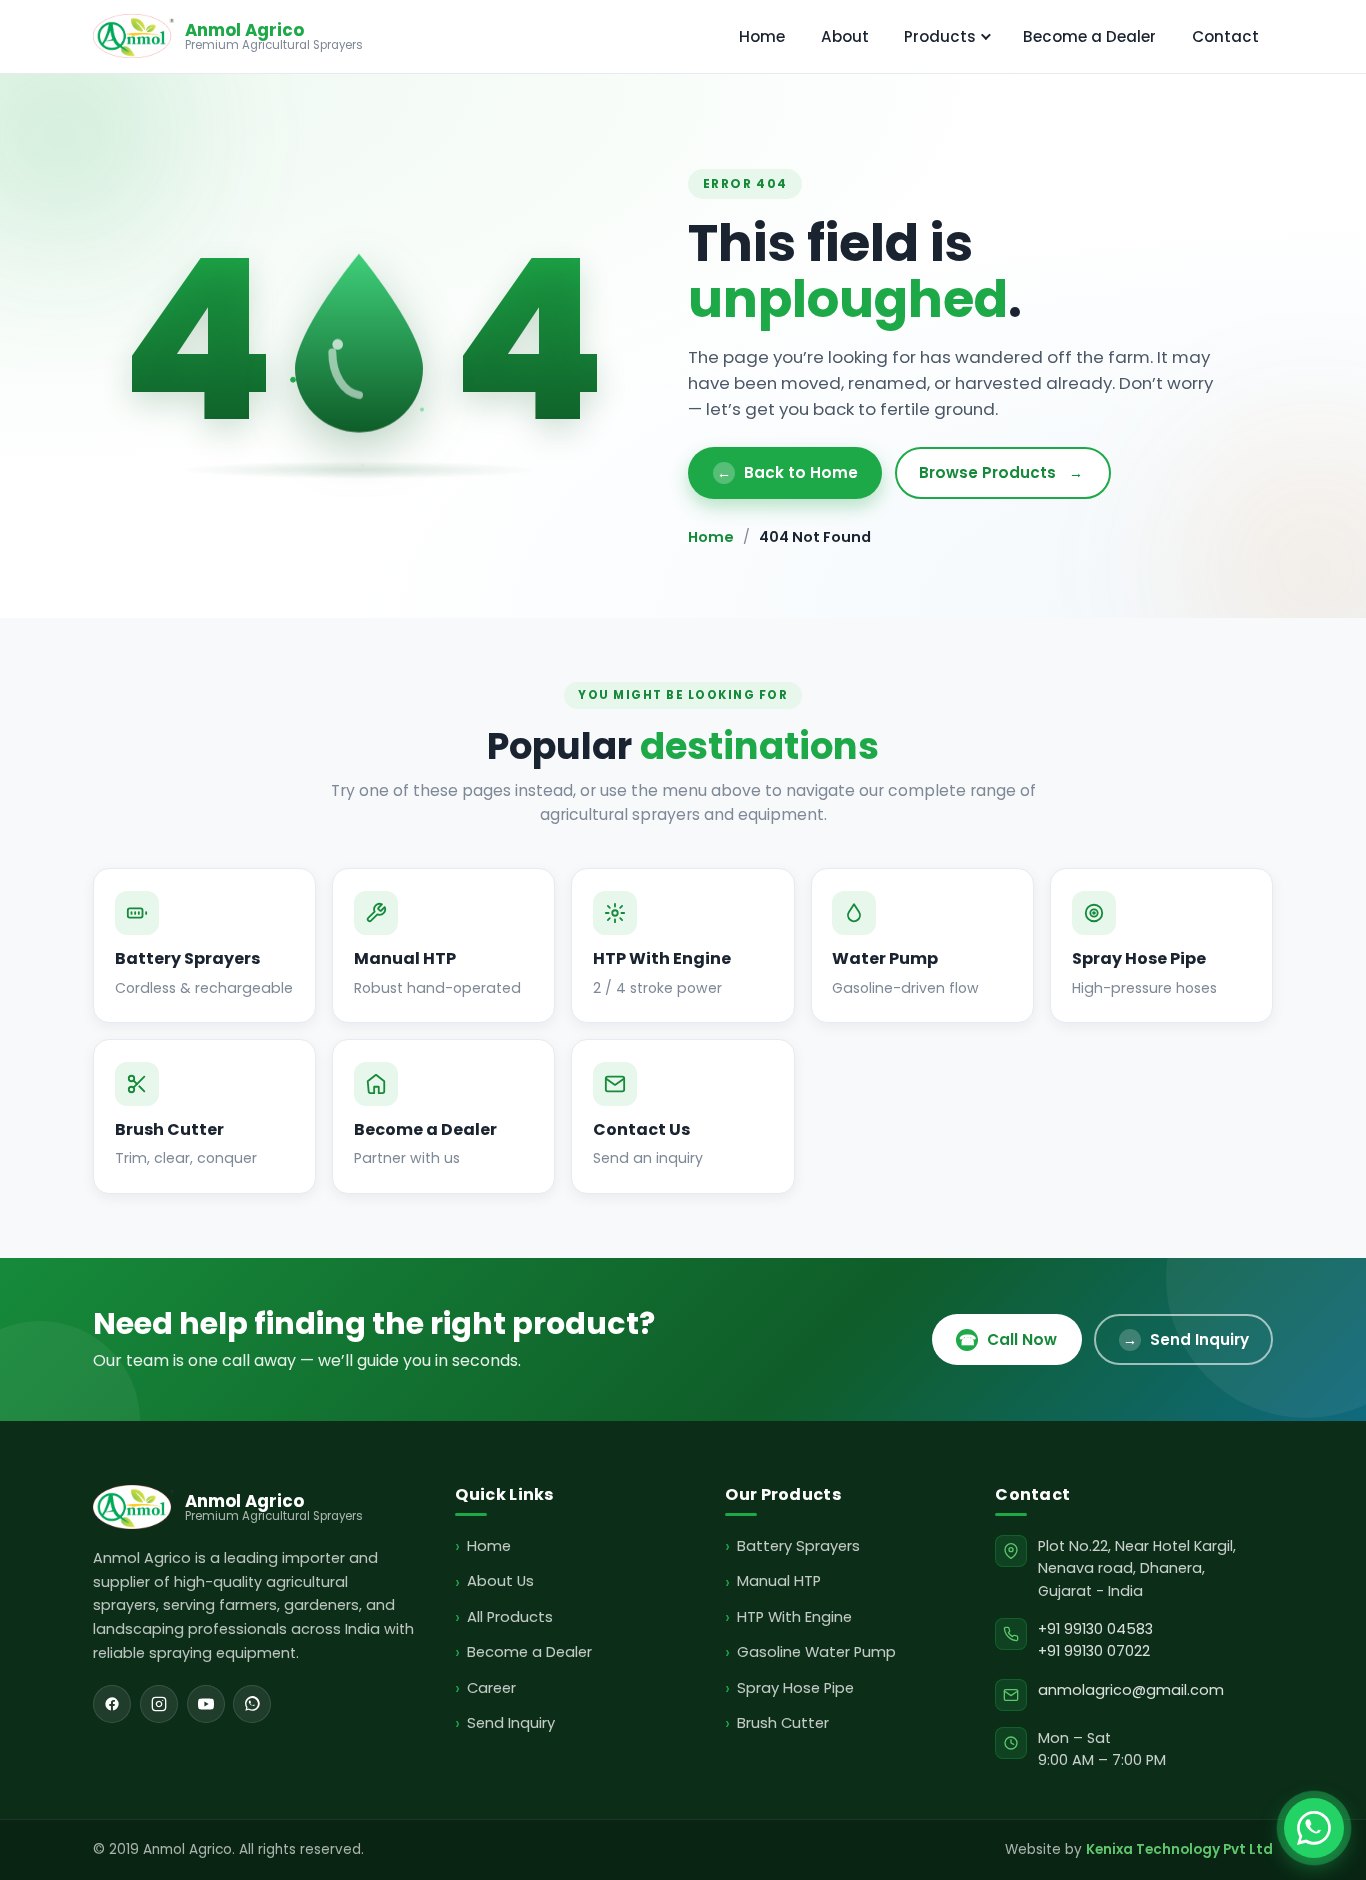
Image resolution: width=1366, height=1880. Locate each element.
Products (940, 36)
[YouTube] (206, 1704)
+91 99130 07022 (1094, 1651)
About (845, 36)
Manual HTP (778, 1581)
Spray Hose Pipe (795, 1688)
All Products (509, 1617)
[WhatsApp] (252, 1704)
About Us (500, 1581)
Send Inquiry (1186, 1339)
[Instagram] (159, 1704)
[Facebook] (112, 1704)
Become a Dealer (1089, 36)
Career (491, 1688)
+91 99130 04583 (1095, 1629)
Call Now (1008, 1339)
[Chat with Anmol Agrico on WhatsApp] (1314, 1828)
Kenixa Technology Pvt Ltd (1179, 1849)
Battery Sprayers (798, 1546)
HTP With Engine (794, 1617)
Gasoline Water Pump (816, 1652)
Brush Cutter (782, 1723)
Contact (1225, 36)
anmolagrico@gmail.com (1131, 1690)
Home (762, 36)
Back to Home (787, 472)
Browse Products (1001, 472)
